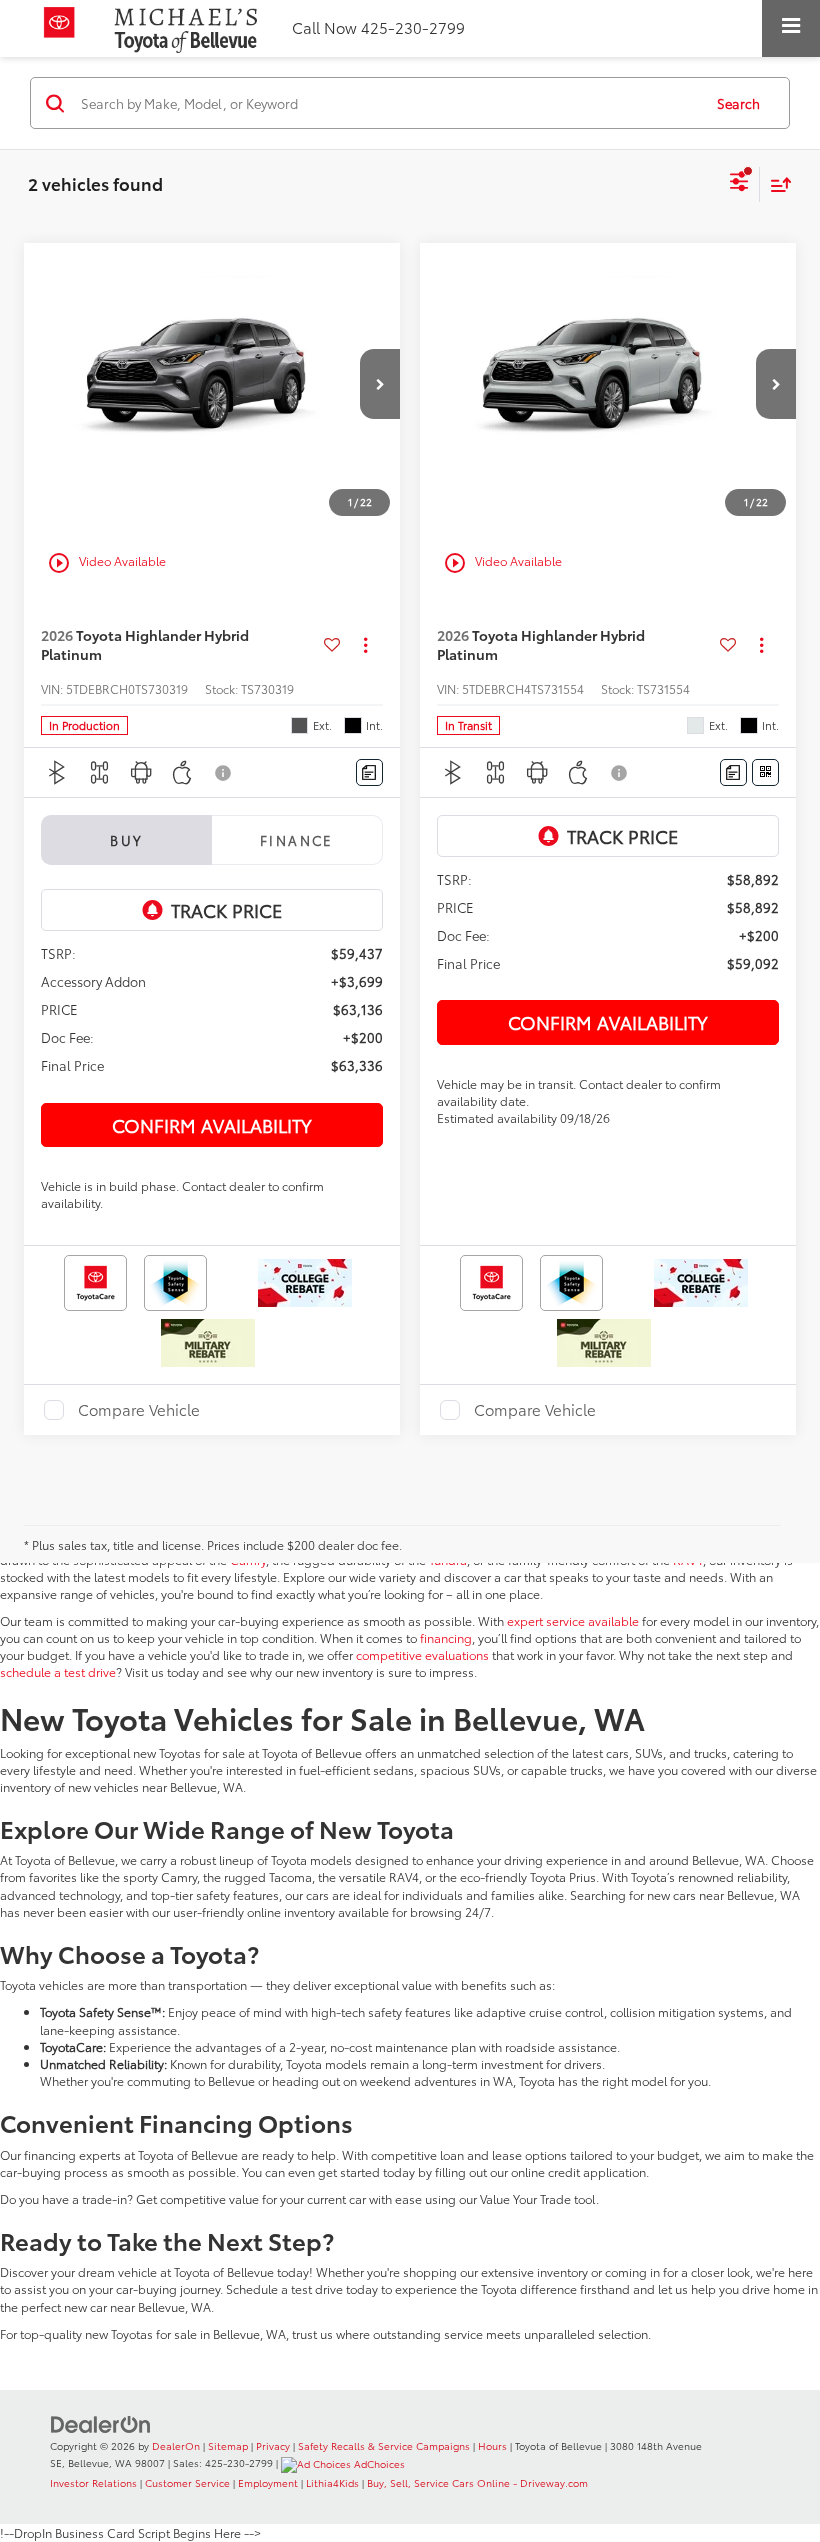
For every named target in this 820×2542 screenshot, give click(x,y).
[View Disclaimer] (225, 773)
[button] (380, 384)
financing (446, 1637)
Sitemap (228, 2445)
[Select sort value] (776, 184)
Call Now (324, 27)
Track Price (226, 910)
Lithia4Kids (332, 2482)
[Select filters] (739, 184)
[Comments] (369, 772)
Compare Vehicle (139, 1410)
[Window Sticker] (765, 772)
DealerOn (176, 2445)
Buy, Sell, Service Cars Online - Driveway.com (477, 2482)
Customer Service (187, 2482)
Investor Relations (93, 2482)
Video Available (106, 563)
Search (738, 103)
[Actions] (365, 644)
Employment (268, 2482)
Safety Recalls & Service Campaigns (384, 2445)
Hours (492, 2445)
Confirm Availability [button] (212, 1125)
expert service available (573, 1620)
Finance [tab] (297, 840)
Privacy (273, 2445)
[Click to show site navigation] (791, 28)
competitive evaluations (422, 1654)
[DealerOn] (101, 2422)
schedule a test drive (58, 1671)
